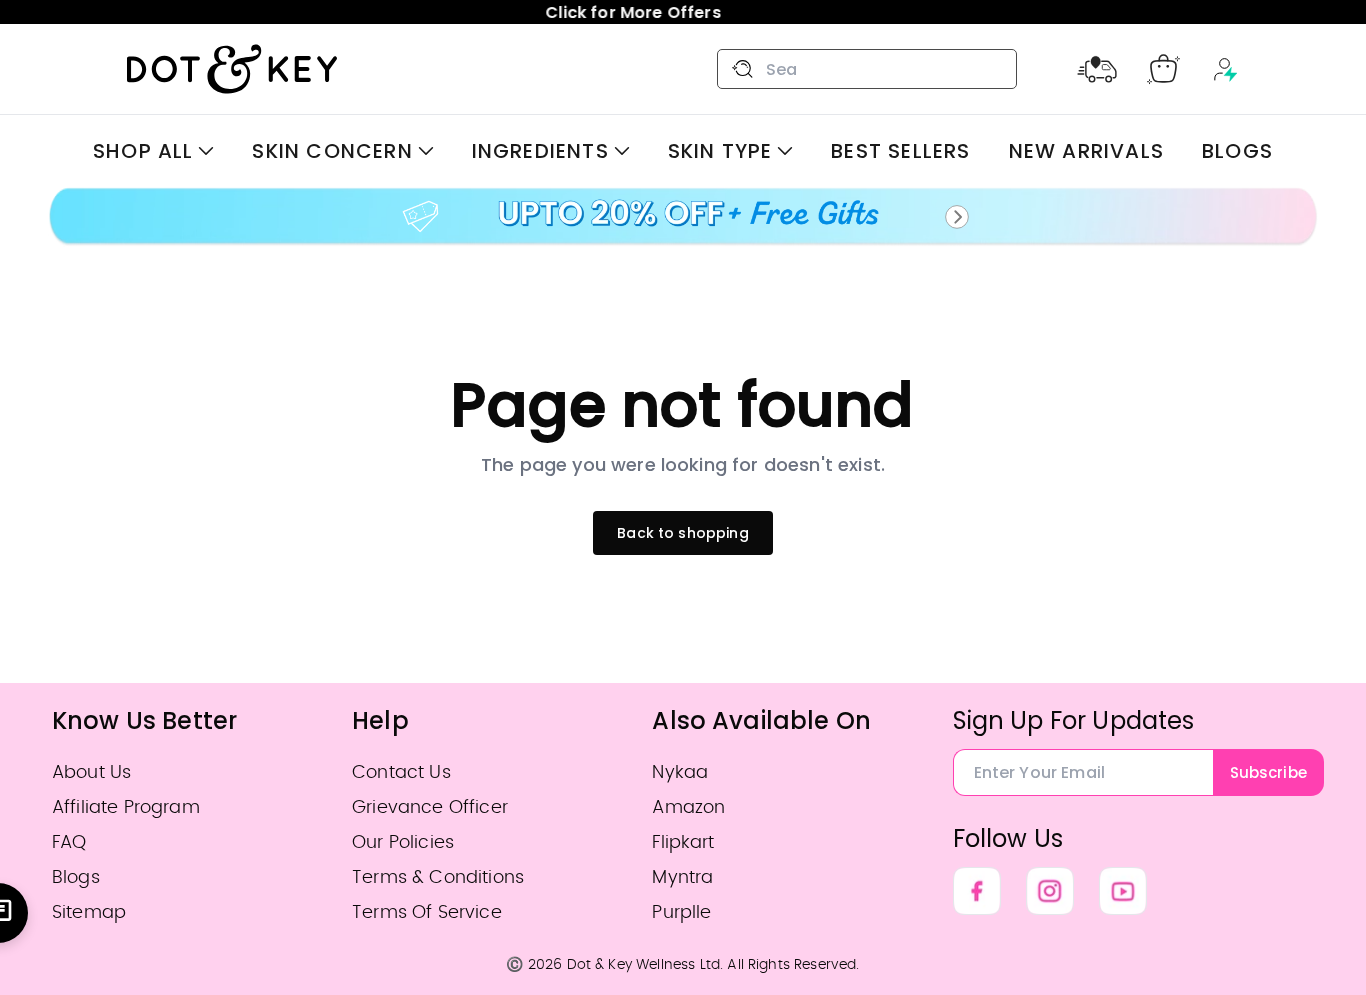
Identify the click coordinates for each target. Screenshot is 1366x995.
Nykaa (680, 772)
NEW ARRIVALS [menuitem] (1086, 151)
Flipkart (683, 842)
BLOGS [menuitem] (1237, 151)
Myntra (682, 877)
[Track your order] (1097, 69)
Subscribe (1268, 772)
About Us (91, 772)
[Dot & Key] (232, 69)
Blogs (76, 877)
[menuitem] (153, 151)
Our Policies (403, 842)
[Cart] (1163, 69)
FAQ (69, 842)
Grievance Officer (430, 807)
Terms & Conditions (438, 877)
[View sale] (683, 217)
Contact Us (401, 772)
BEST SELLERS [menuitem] (900, 151)
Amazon (688, 807)
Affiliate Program (126, 807)
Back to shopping (683, 533)
